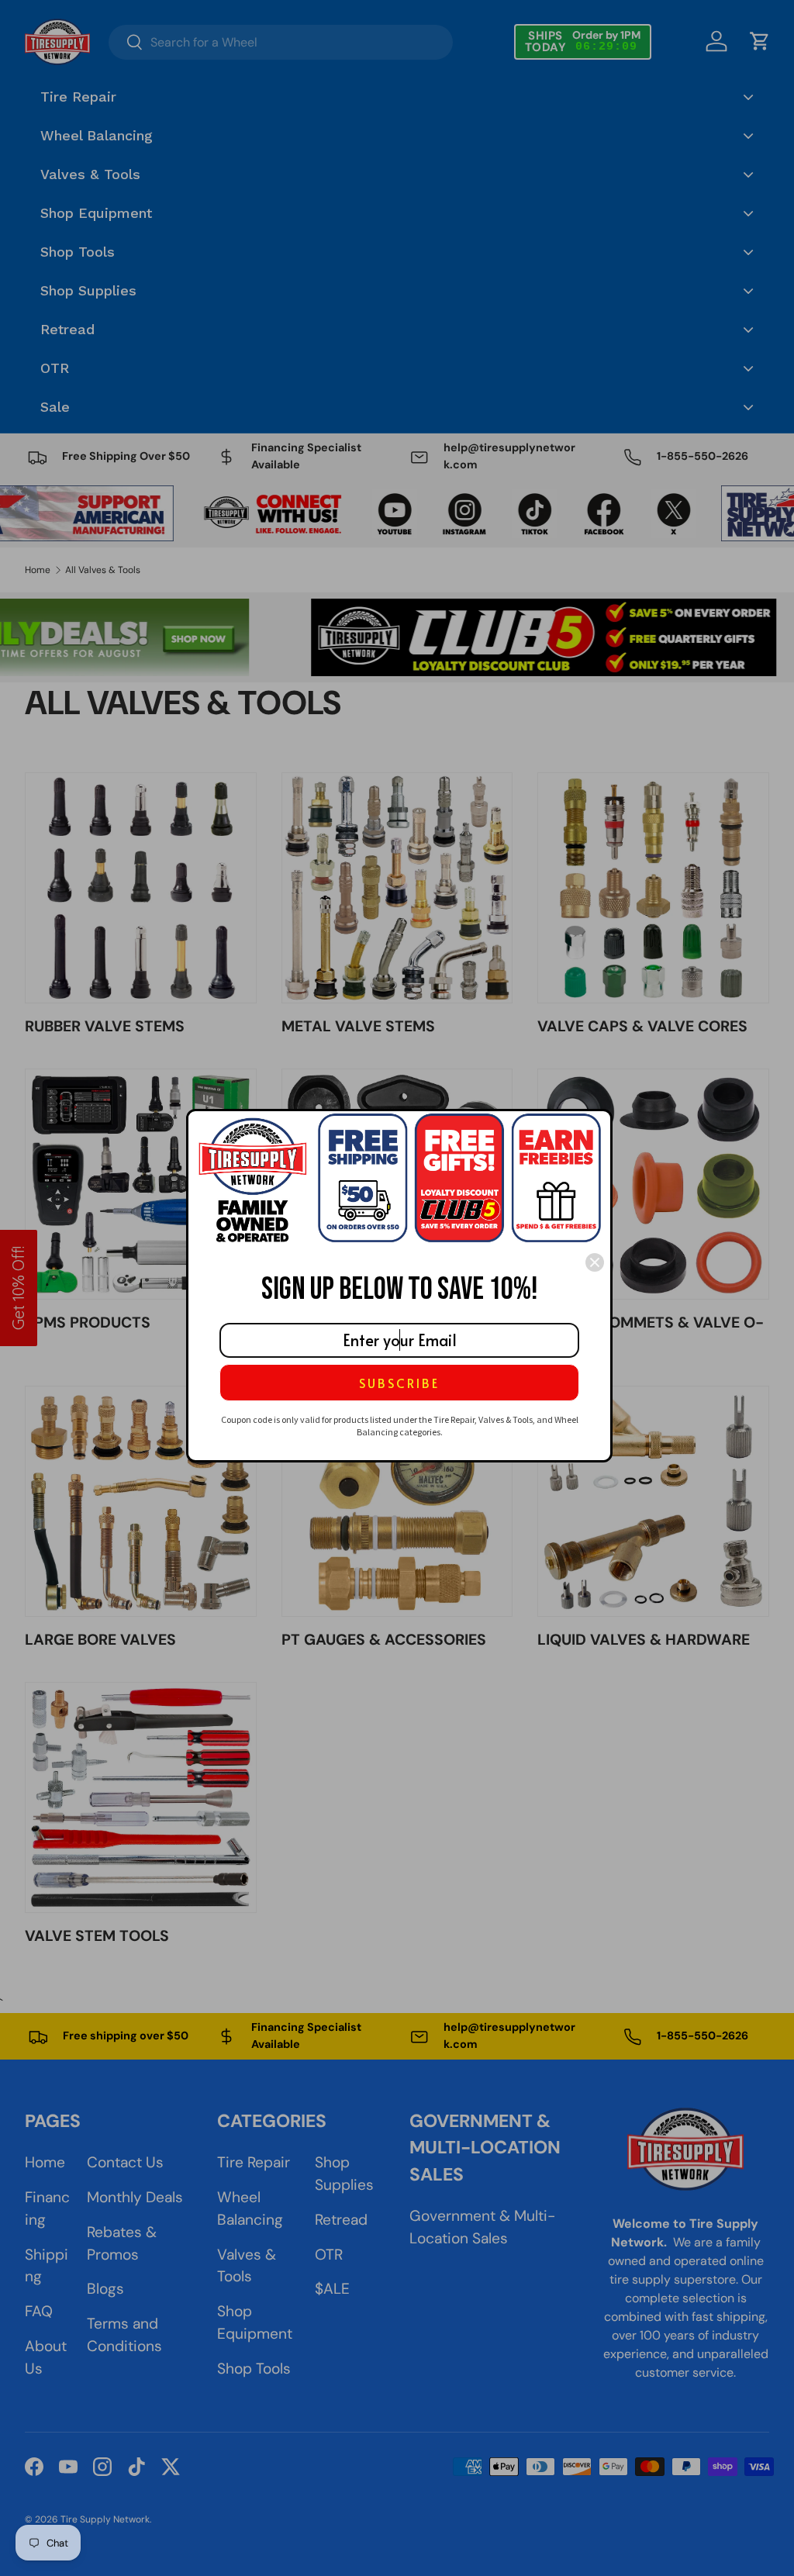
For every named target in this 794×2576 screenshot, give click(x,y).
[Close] (595, 1262)
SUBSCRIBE (399, 1383)
